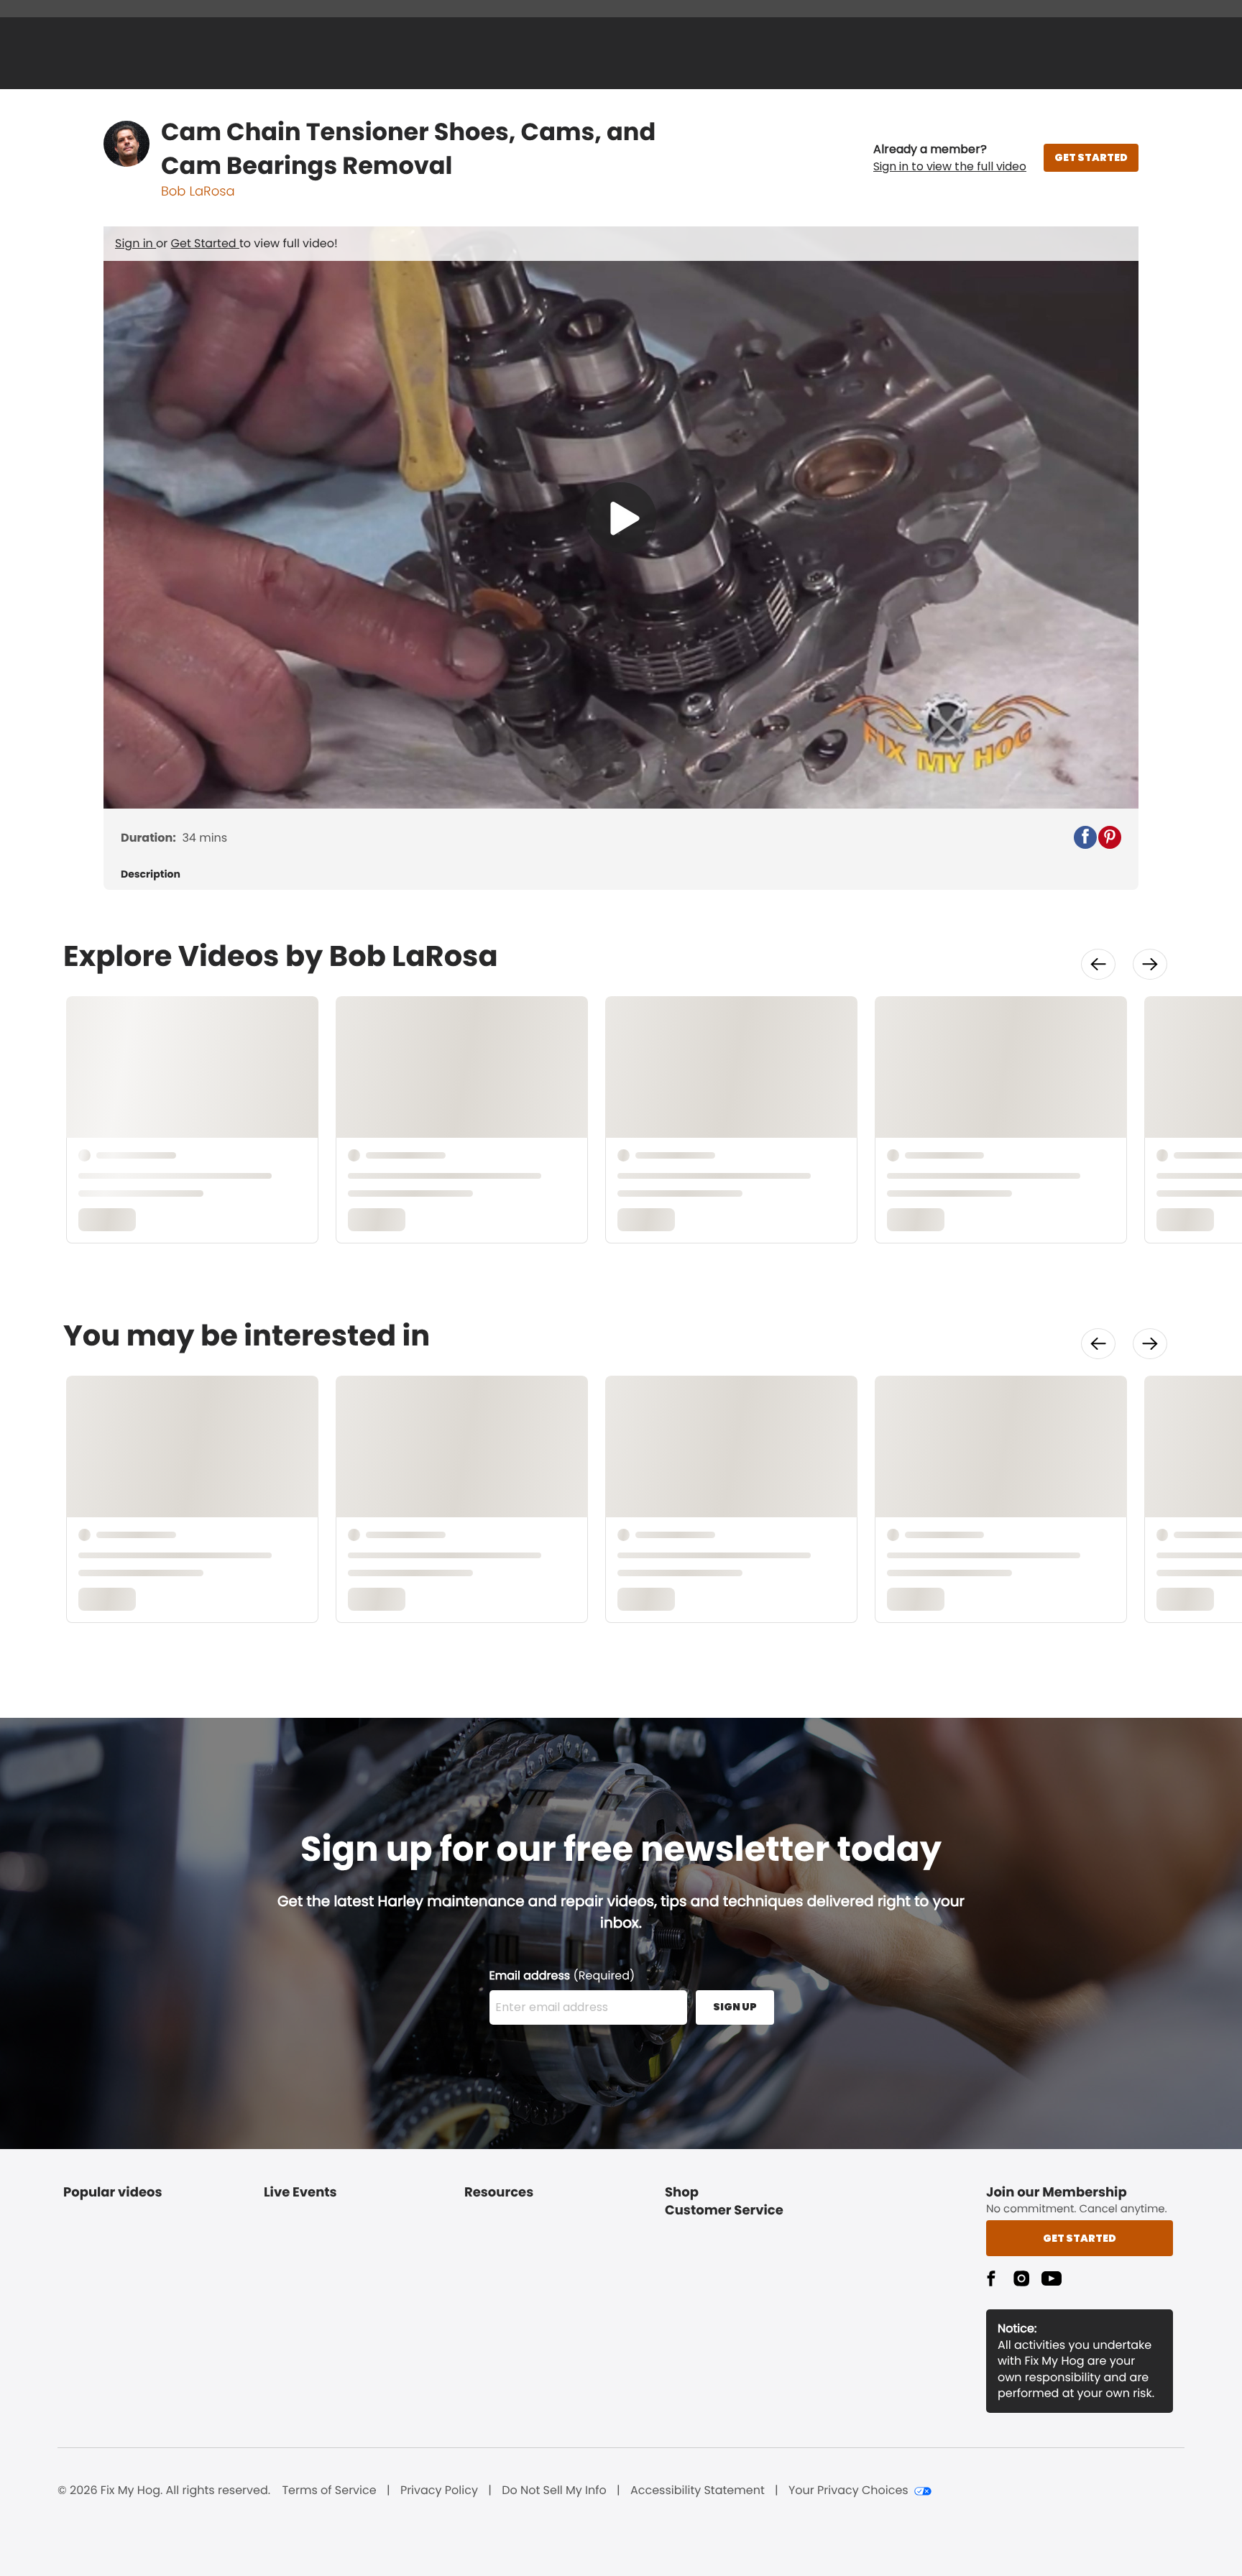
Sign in (135, 243)
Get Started (205, 243)
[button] (950, 158)
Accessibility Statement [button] (698, 2490)
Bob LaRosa (198, 192)
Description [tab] (151, 874)
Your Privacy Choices (848, 2490)
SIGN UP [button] (735, 2007)
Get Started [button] (1080, 2238)
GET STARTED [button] (1091, 157)
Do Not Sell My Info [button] (554, 2490)
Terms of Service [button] (329, 2490)
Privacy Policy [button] (439, 2490)
